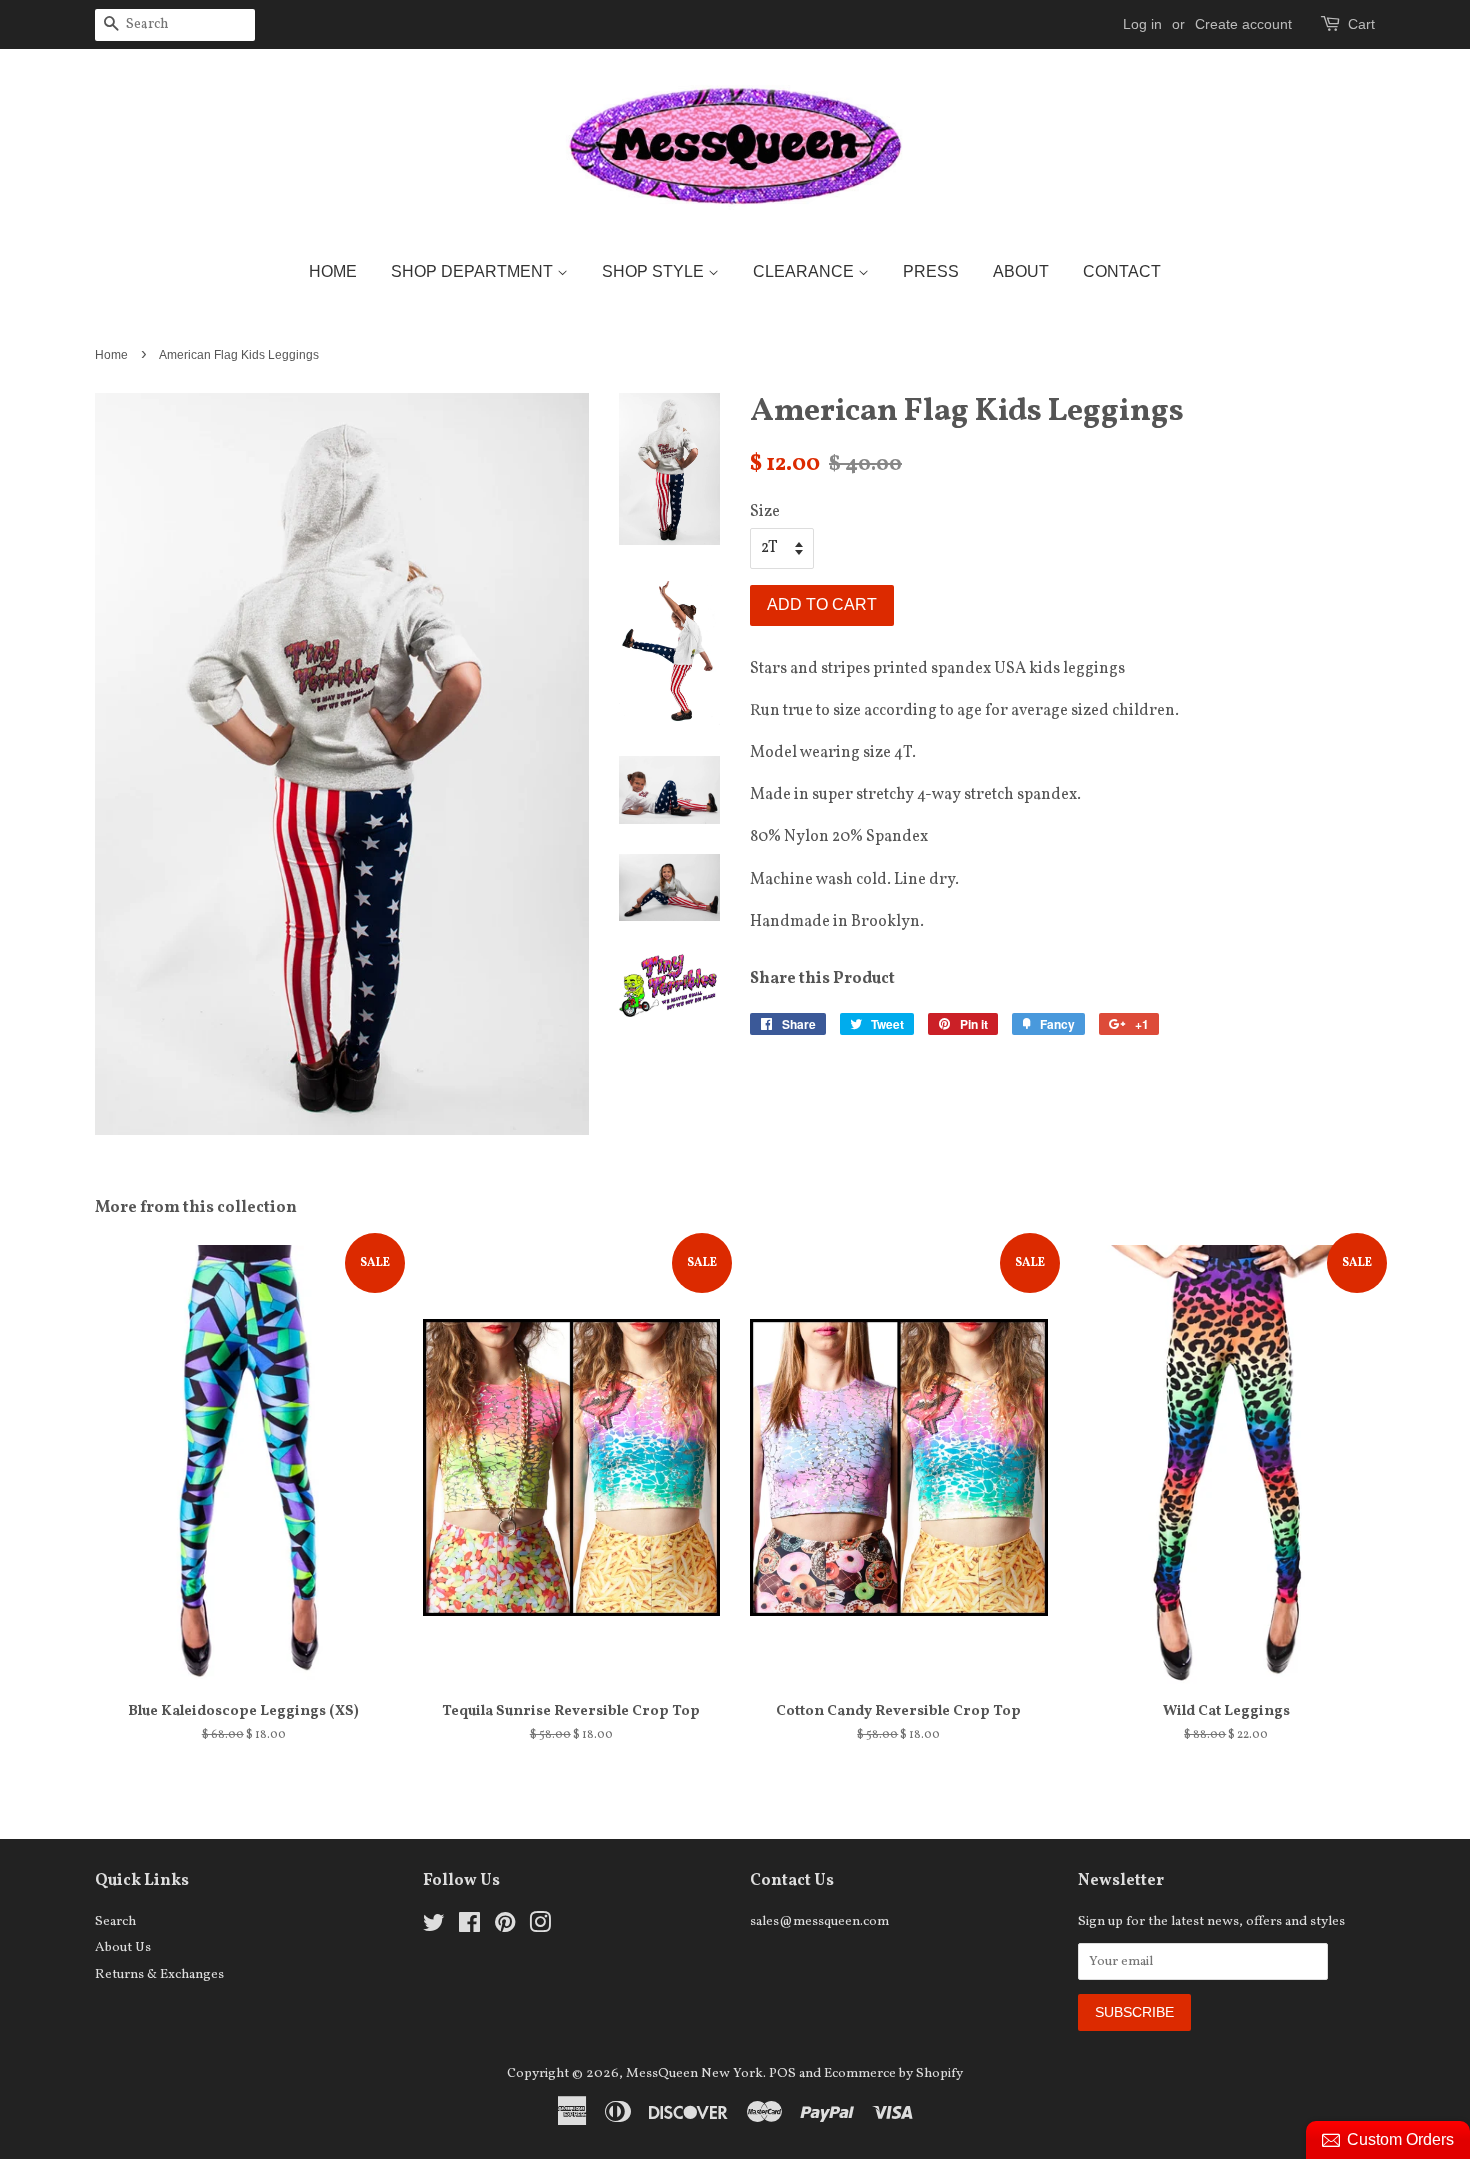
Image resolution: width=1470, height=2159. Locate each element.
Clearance (805, 271)
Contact (1122, 271)
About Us (123, 1947)
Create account (1243, 24)
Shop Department (474, 271)
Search (115, 1921)
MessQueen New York (694, 2073)
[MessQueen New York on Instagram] (540, 1927)
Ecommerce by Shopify (893, 2073)
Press (931, 271)
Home (333, 271)
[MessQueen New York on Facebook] (469, 1927)
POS (782, 2073)
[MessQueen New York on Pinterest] (505, 1927)
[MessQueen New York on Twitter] (434, 1927)
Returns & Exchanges (159, 1974)
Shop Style (655, 271)
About (1021, 271)
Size (765, 512)
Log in (1142, 24)
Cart (1361, 24)
